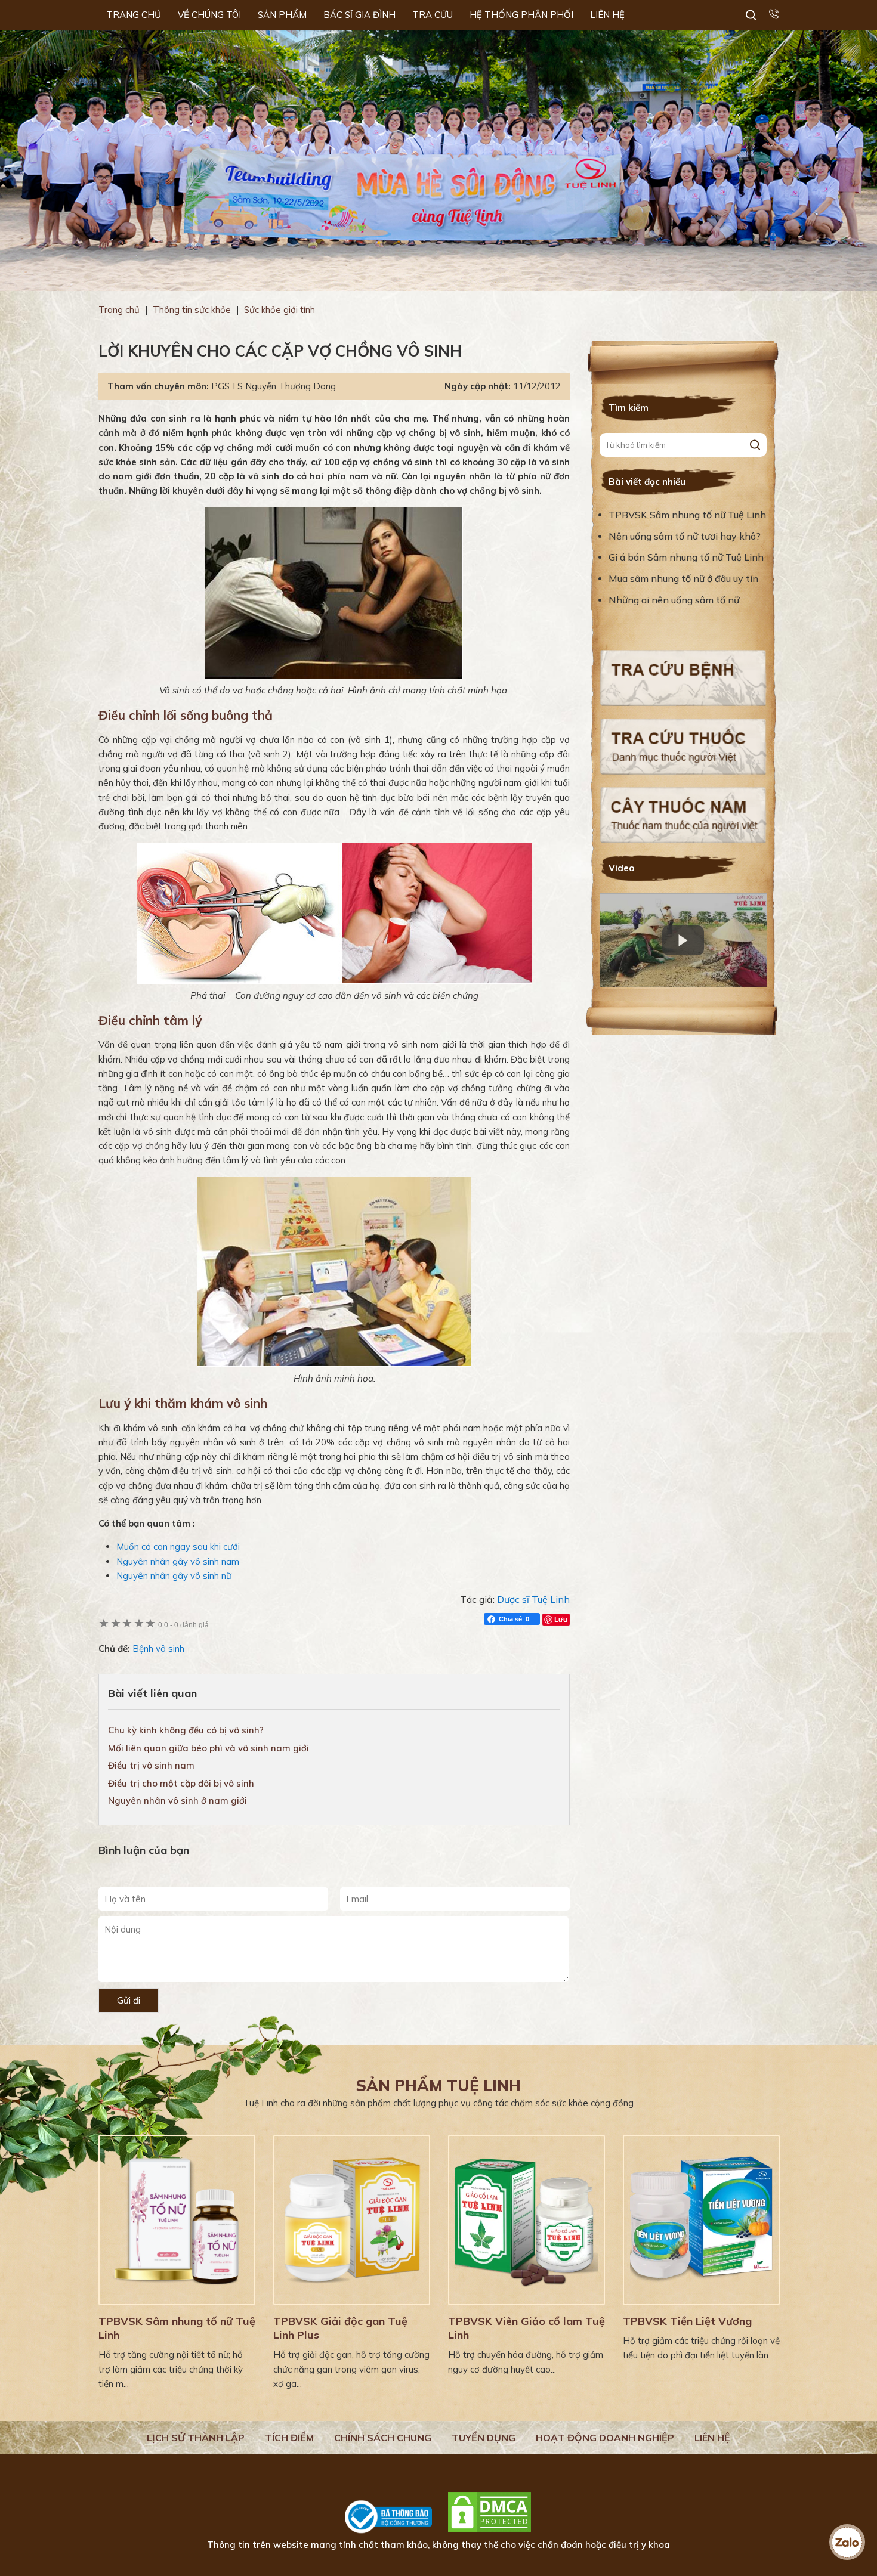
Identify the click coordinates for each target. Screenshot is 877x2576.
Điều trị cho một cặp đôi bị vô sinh (181, 1783)
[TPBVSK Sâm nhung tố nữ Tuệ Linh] (177, 2220)
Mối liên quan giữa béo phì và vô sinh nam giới (209, 1748)
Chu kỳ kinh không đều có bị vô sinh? (186, 1730)
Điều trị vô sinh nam (151, 1765)
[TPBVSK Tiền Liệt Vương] (701, 2220)
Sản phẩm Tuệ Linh (438, 2086)
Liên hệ (712, 2438)
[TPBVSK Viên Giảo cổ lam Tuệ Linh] (526, 2220)
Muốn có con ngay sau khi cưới (178, 1546)
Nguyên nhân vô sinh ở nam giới (177, 1801)
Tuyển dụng (484, 2438)
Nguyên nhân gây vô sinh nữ (174, 1576)
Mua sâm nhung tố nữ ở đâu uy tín (683, 578)
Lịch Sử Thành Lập (196, 2438)
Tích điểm (289, 2438)
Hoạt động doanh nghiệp (605, 2438)
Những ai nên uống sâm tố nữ (675, 600)
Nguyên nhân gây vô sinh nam (178, 1561)
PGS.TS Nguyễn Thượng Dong (274, 386)
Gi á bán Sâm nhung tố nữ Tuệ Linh (686, 557)
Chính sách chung (383, 2438)
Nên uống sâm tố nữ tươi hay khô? (685, 536)
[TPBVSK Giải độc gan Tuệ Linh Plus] (352, 2220)
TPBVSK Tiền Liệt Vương (687, 2321)
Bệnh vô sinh (158, 1648)
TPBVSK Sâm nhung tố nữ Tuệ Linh (687, 515)
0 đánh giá (183, 1625)
